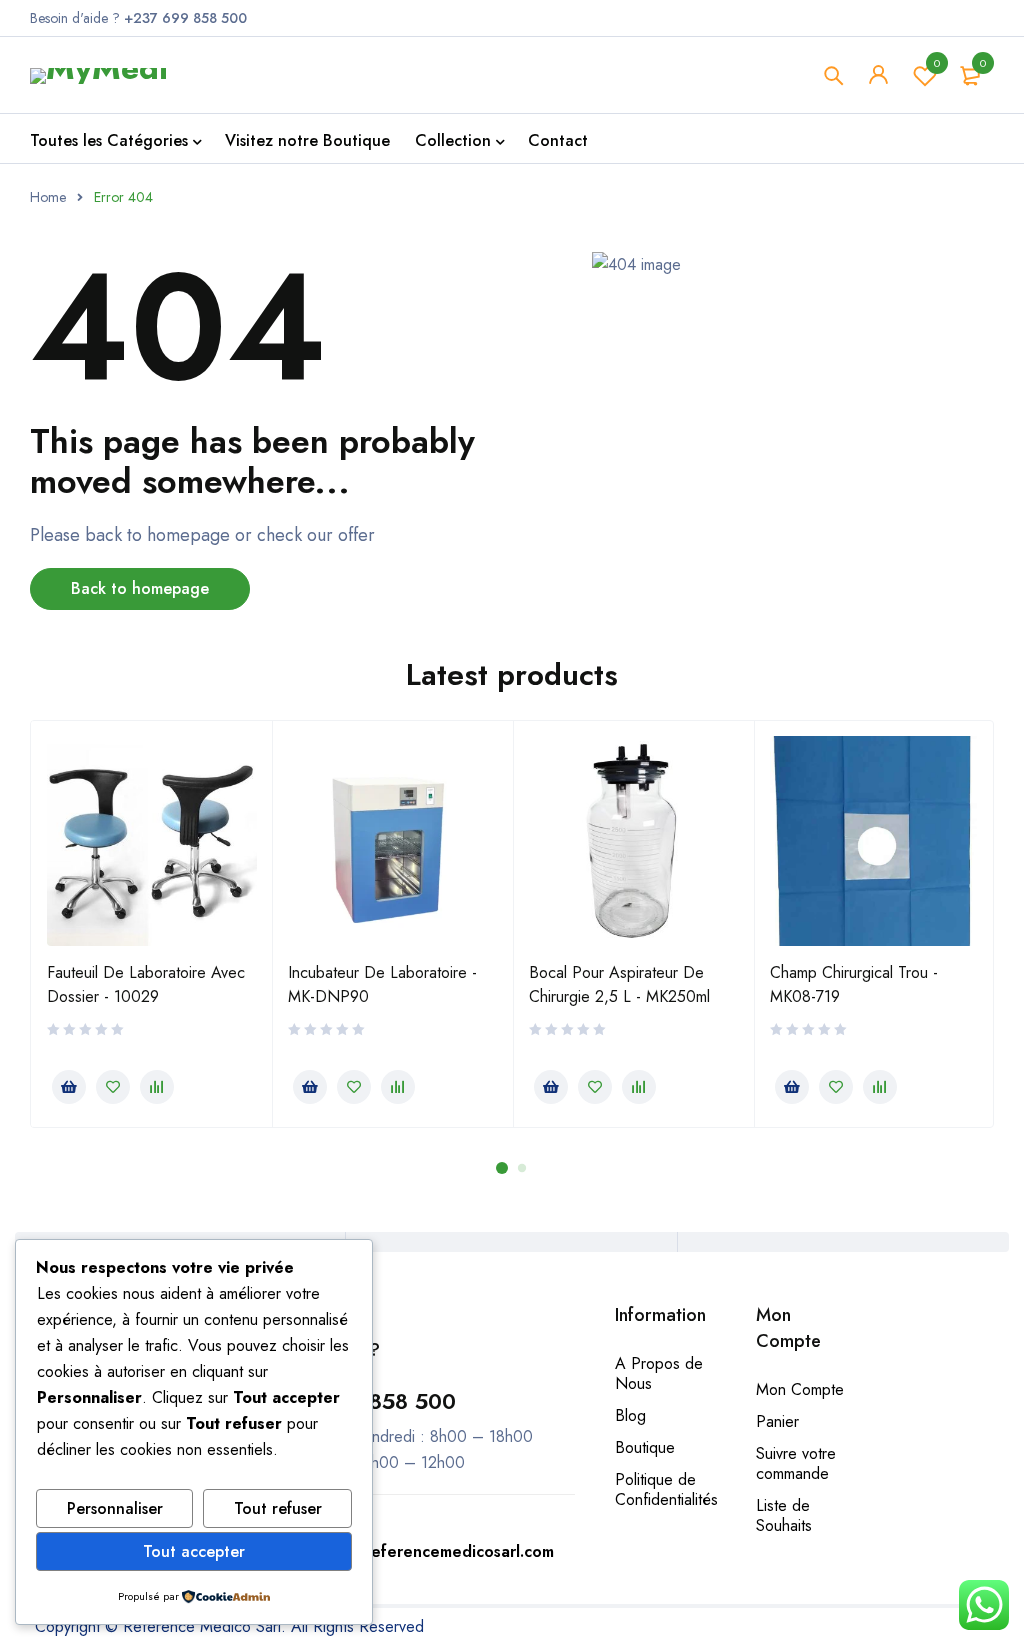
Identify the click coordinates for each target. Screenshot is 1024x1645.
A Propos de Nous (659, 1373)
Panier (777, 1421)
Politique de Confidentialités (666, 1489)
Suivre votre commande (796, 1463)
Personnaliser (115, 1508)
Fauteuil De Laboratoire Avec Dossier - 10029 (146, 984)
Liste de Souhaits (784, 1515)
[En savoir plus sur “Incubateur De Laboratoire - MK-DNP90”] (310, 1087)
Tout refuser (278, 1508)
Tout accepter (194, 1551)
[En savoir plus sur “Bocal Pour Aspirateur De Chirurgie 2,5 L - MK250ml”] (551, 1087)
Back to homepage (140, 588)
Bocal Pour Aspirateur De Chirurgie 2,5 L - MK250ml (619, 984)
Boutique (645, 1447)
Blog (630, 1415)
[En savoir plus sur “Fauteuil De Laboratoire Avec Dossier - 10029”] (69, 1087)
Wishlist (937, 63)
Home (48, 197)
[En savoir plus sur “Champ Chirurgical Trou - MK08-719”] (792, 1087)
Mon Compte (800, 1389)
